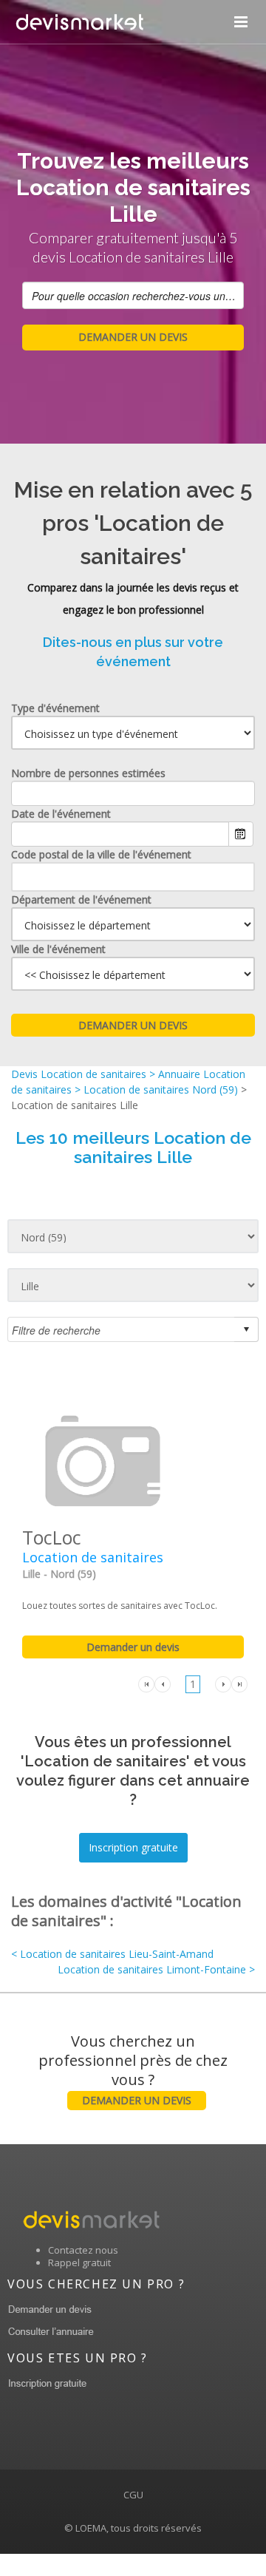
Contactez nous (83, 2250)
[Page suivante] (223, 1683)
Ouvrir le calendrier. (241, 834)
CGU (133, 2495)
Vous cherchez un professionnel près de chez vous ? (133, 2069)
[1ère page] (146, 1683)
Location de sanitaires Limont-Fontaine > (156, 1969)
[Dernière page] (239, 1683)
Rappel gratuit (79, 2263)
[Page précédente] (163, 1683)
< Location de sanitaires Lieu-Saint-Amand (112, 1954)
